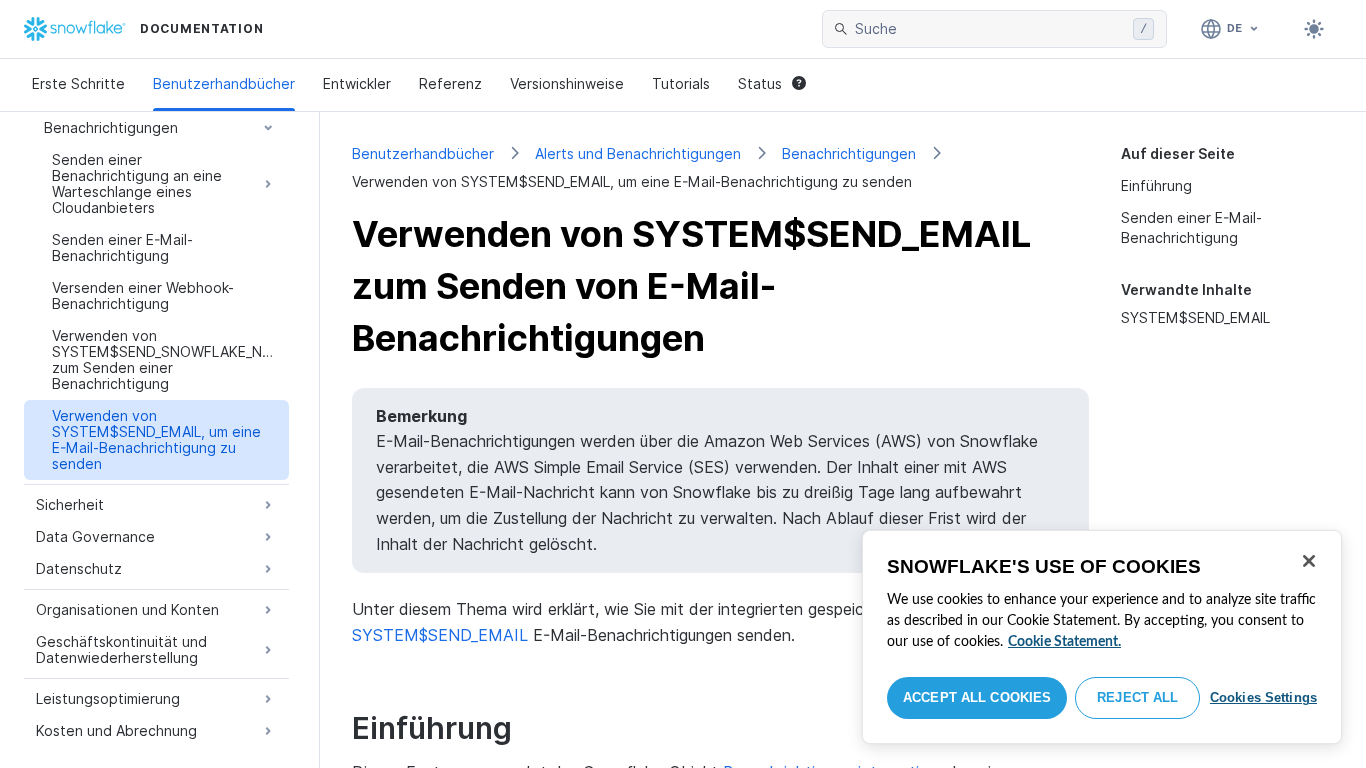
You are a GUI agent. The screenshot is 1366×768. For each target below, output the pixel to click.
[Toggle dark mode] (1314, 29)
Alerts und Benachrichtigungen (638, 153)
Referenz (450, 83)
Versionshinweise (567, 83)
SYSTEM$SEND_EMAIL (1195, 317)
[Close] (1309, 561)
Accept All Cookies (977, 697)
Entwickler (357, 83)
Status (760, 83)
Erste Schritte (78, 83)
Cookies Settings (1263, 697)
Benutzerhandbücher (224, 83)
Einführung (1156, 185)
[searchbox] (990, 29)
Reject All (1137, 697)
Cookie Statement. (1064, 642)
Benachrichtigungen (849, 153)
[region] (1102, 637)
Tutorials (681, 83)
